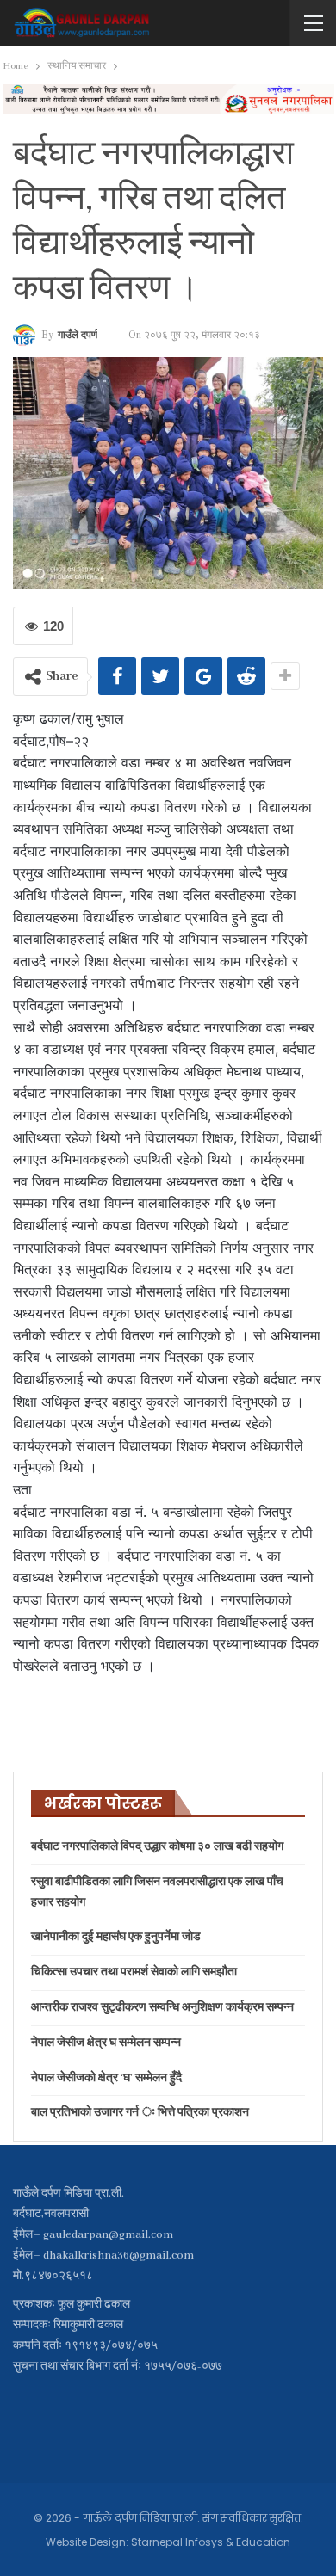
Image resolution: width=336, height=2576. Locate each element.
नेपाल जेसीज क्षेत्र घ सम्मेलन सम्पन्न (106, 2043)
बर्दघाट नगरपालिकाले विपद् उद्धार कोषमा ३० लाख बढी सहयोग (157, 1847)
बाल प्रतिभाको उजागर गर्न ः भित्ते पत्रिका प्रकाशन (140, 2113)
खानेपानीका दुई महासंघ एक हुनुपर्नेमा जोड (116, 1937)
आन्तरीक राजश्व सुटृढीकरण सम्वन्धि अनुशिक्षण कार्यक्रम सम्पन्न (162, 2008)
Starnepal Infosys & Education (211, 2542)
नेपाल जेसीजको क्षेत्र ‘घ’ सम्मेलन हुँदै (106, 2078)
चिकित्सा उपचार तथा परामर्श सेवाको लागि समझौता (134, 1972)
